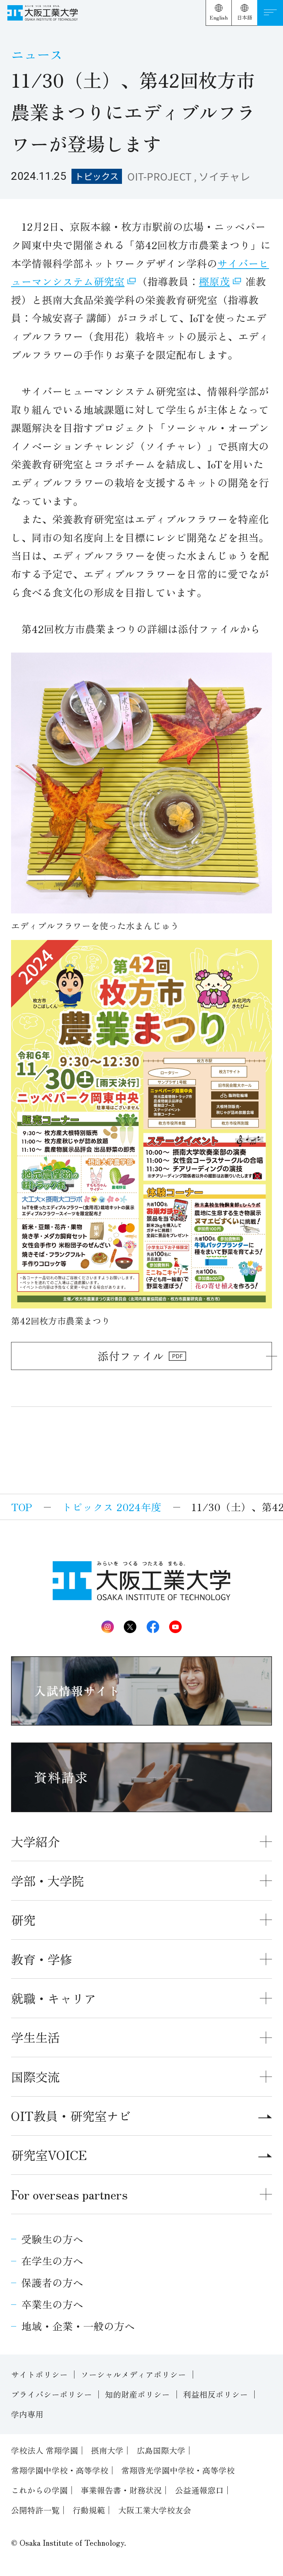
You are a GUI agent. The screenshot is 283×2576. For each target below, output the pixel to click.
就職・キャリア (54, 1998)
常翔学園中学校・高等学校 (60, 2470)
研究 (23, 1920)
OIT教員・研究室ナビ (71, 2116)
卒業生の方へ (52, 2304)
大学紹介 (35, 1841)
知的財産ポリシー (137, 2394)
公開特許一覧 (35, 2510)
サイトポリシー (39, 2374)
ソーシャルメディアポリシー (133, 2374)
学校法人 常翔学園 (45, 2450)
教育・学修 (41, 1959)
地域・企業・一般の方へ (78, 2326)
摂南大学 (107, 2450)
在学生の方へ (52, 2261)
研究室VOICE (49, 2155)
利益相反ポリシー (216, 2394)
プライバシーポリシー (52, 2394)
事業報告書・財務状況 (121, 2490)
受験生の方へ (52, 2239)
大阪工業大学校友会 (155, 2510)
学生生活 (35, 2037)
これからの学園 (39, 2490)
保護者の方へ (52, 2282)
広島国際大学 (161, 2450)
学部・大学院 (48, 1881)
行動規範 (89, 2510)
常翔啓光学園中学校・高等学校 (178, 2470)
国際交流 (35, 2077)
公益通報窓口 (199, 2490)
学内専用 (27, 2414)
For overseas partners (69, 2194)
